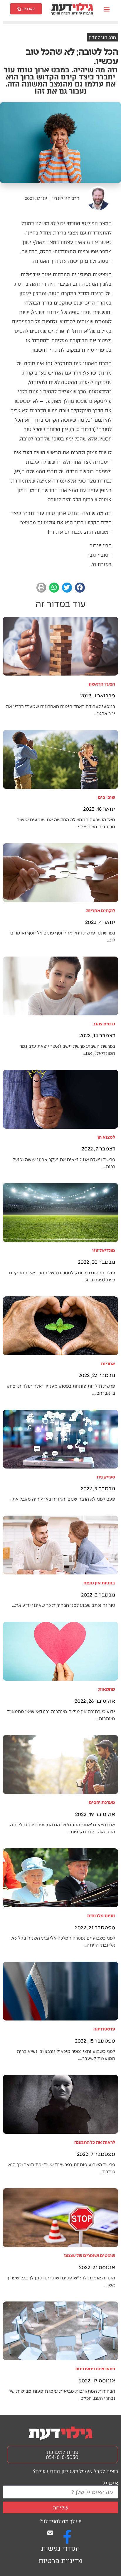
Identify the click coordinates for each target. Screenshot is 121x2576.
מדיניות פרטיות (60, 2561)
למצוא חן (106, 1137)
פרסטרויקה (104, 2029)
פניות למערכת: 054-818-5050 (62, 2455)
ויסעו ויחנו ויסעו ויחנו (95, 2368)
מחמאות (107, 1689)
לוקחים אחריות (101, 910)
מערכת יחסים (102, 1802)
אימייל (110, 2483)
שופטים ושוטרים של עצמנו (90, 2255)
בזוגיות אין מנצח (99, 1583)
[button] (106, 9)
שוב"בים (106, 797)
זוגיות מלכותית (101, 1915)
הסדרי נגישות (60, 2548)
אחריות (108, 1363)
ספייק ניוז (106, 1477)
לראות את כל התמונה (95, 2142)
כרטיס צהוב (104, 1023)
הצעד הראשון (102, 684)
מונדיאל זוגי (104, 1250)
